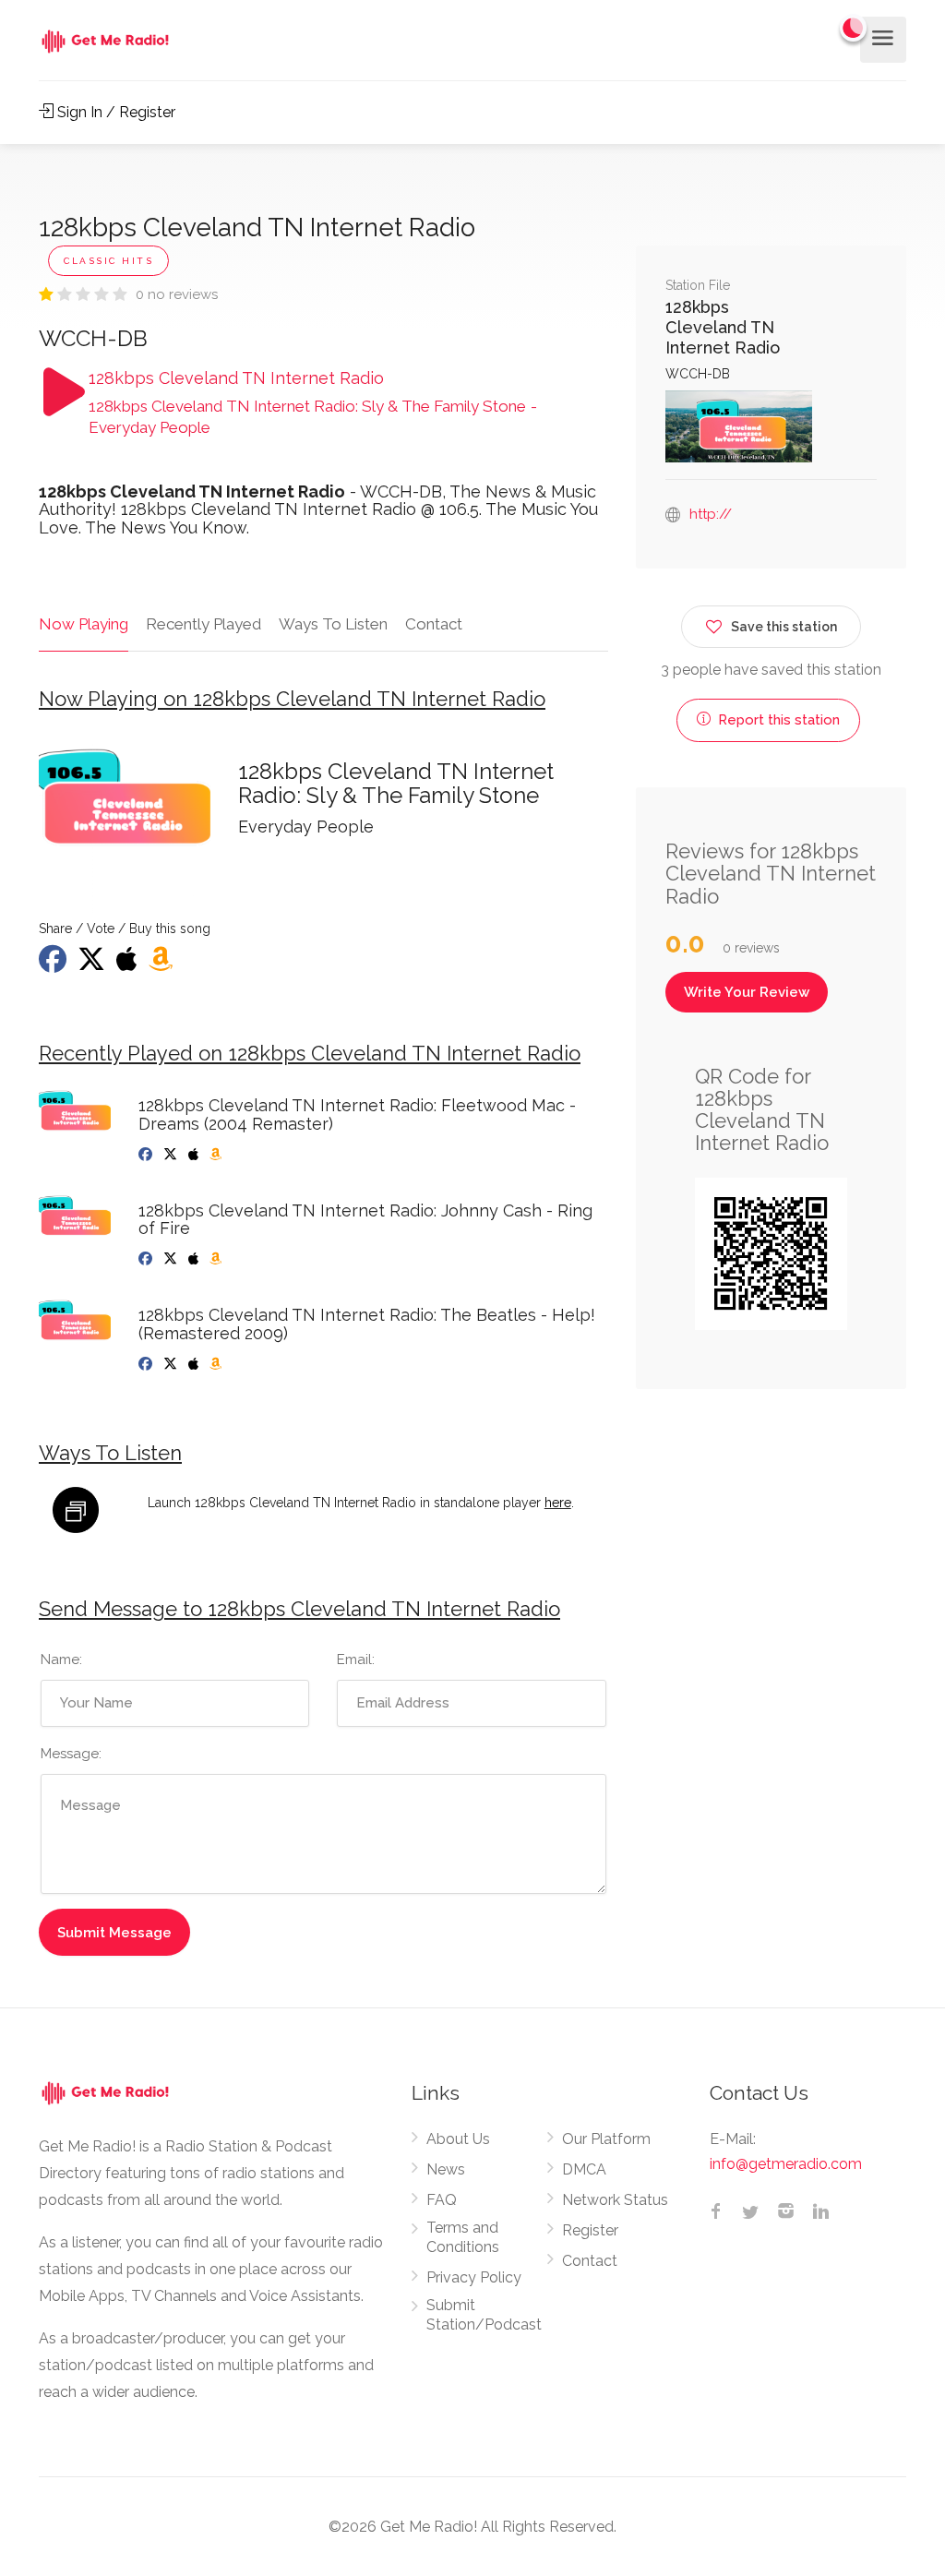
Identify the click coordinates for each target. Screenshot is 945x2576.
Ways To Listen (333, 624)
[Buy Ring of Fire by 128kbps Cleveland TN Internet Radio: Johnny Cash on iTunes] (195, 1259)
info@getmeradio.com (786, 2164)
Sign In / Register (114, 112)
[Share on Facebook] (54, 965)
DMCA (584, 2169)
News (446, 2169)
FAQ (442, 2200)
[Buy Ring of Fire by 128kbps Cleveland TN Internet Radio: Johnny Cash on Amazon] (217, 1259)
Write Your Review (747, 992)
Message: (71, 1754)
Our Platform (606, 2139)
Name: (61, 1659)
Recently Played (203, 624)
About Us (458, 2139)
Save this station (784, 627)
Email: (356, 1659)
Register (590, 2230)
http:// (711, 514)
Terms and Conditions (463, 2237)
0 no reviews (177, 294)
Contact (434, 624)
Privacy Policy (474, 2277)
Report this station (777, 720)
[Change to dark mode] (854, 28)
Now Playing (84, 624)
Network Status (615, 2200)
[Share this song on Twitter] (93, 965)
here (558, 1503)
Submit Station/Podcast (484, 2315)
